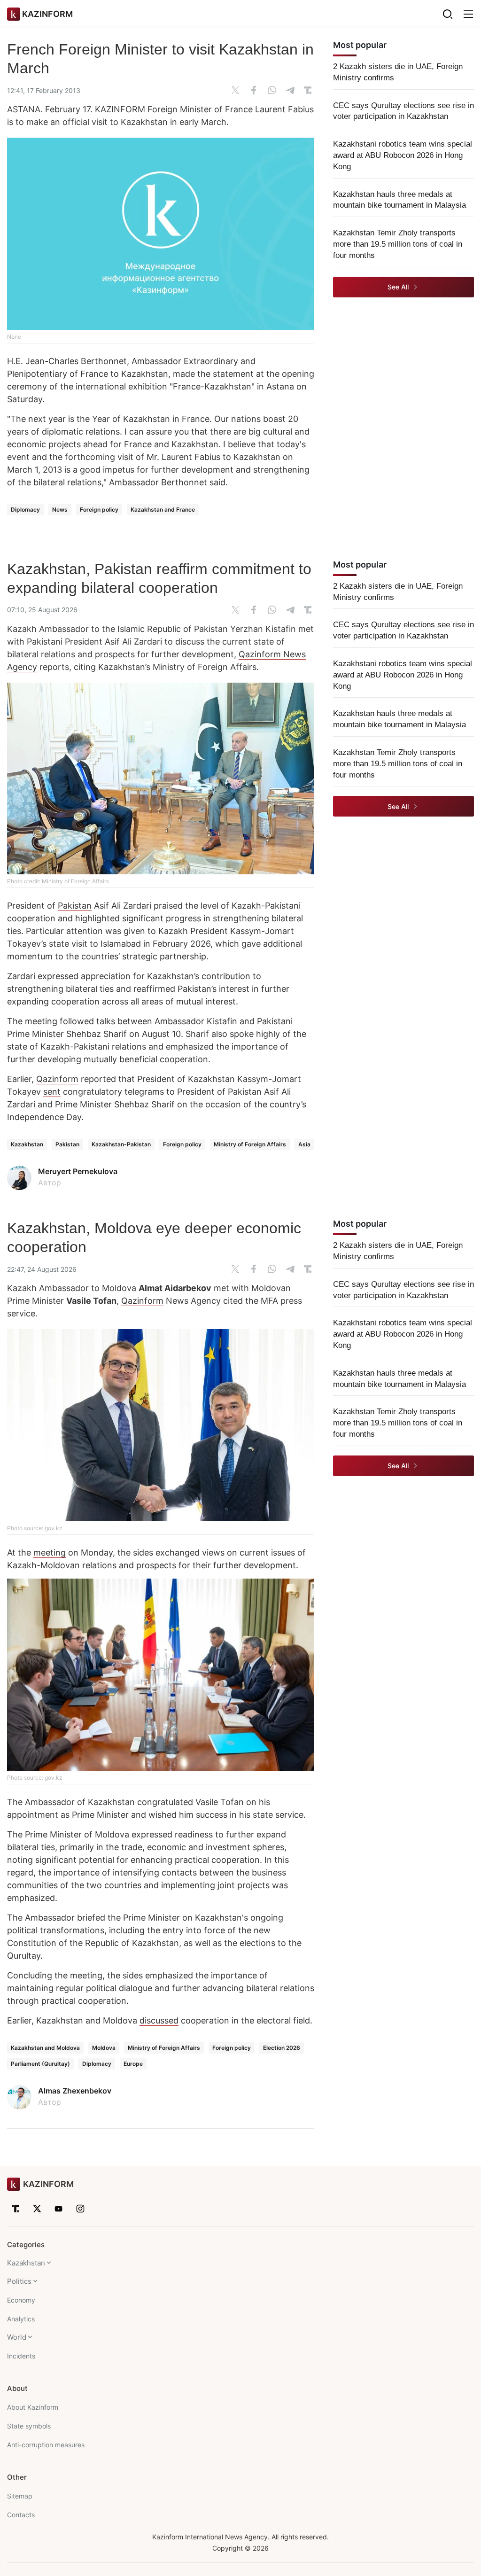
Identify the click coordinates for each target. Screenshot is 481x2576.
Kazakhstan (27, 1144)
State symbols (29, 2426)
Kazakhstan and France (163, 510)
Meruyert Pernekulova (78, 1171)
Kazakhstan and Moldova (45, 2048)
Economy (21, 2300)
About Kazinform (33, 2407)
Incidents (21, 2356)
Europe (133, 2064)
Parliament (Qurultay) (40, 2064)
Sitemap (20, 2496)
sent (52, 1092)
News (60, 510)
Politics (19, 2281)
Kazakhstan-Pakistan (121, 1144)
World (17, 2337)
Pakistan (75, 906)
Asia (304, 1144)
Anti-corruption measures (46, 2445)
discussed (159, 2020)
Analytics (21, 2319)
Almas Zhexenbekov (75, 2091)
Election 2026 (282, 2048)
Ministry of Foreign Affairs (250, 1144)
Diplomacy (25, 510)
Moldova (104, 2048)
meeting (50, 1553)
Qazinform (57, 1079)
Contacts (21, 2515)
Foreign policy (99, 510)
